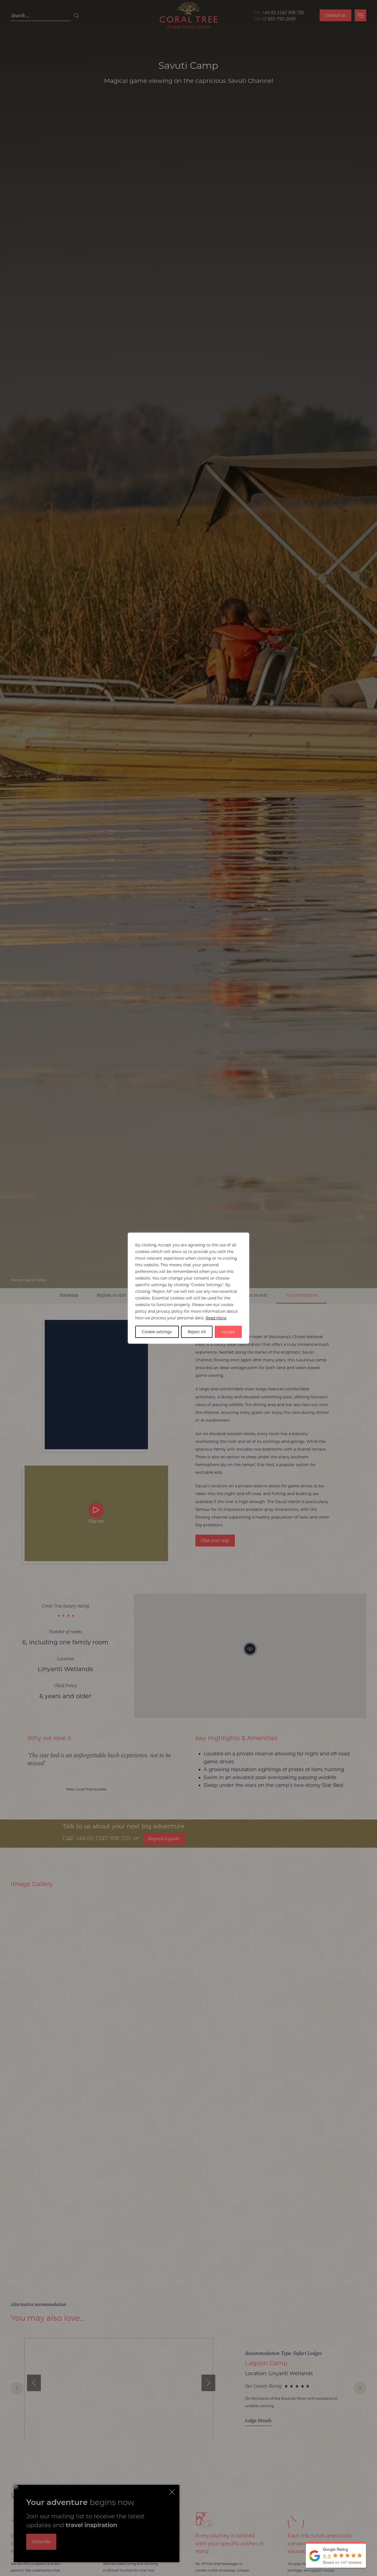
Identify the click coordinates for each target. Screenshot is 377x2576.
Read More (216, 1318)
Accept (228, 1332)
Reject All (197, 1332)
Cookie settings (157, 1332)
